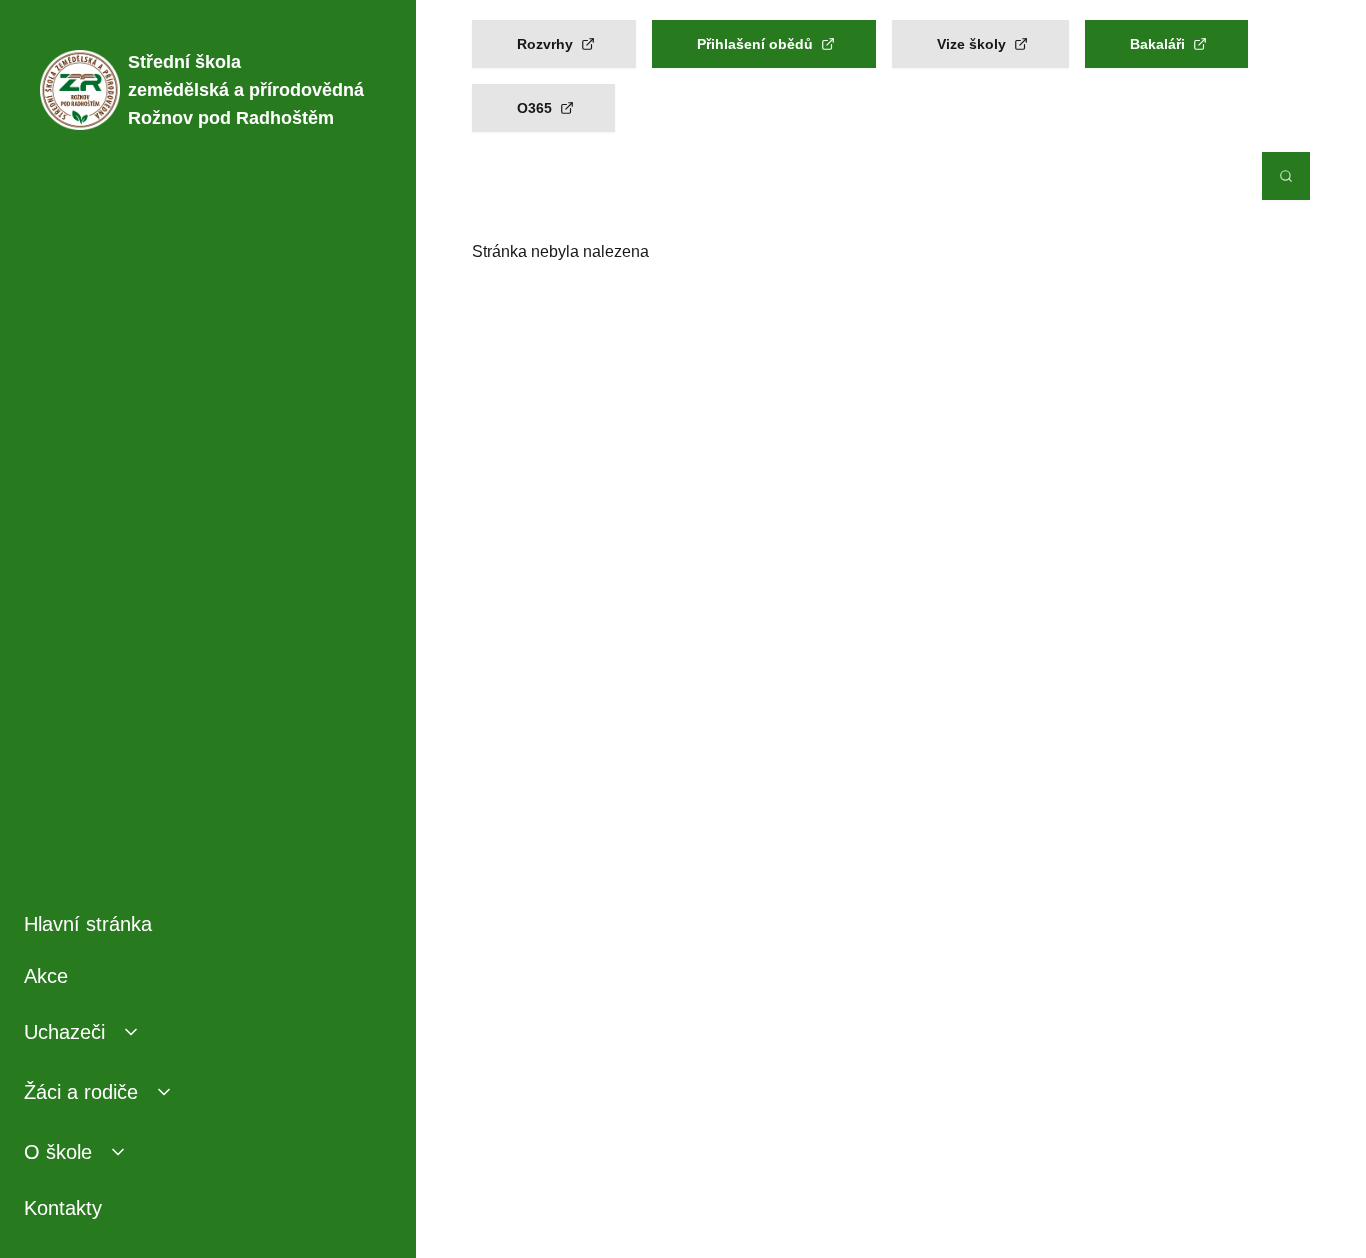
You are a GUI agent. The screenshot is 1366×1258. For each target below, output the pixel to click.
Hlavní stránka (88, 924)
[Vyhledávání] (1286, 176)
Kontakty (63, 1208)
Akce (46, 976)
